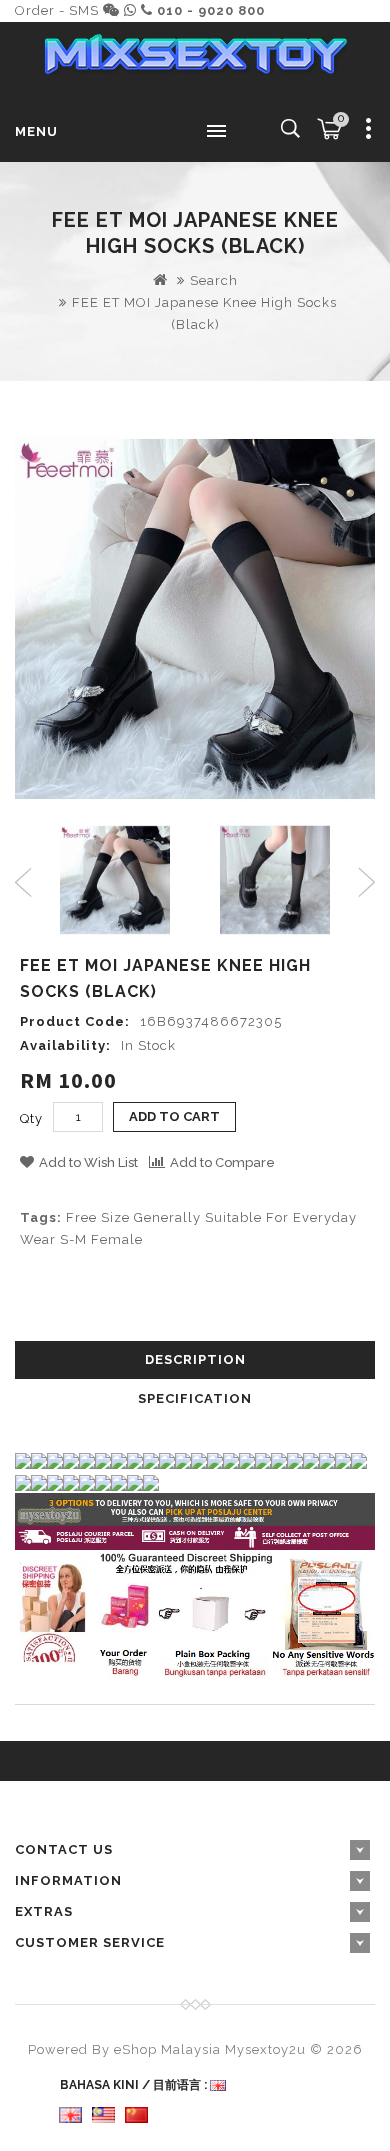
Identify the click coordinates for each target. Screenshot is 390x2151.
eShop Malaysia (167, 2049)
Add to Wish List (88, 1162)
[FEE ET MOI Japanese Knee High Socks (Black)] (195, 619)
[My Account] (369, 132)
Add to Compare (222, 1162)
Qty (31, 1118)
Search (214, 280)
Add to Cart (174, 1116)
